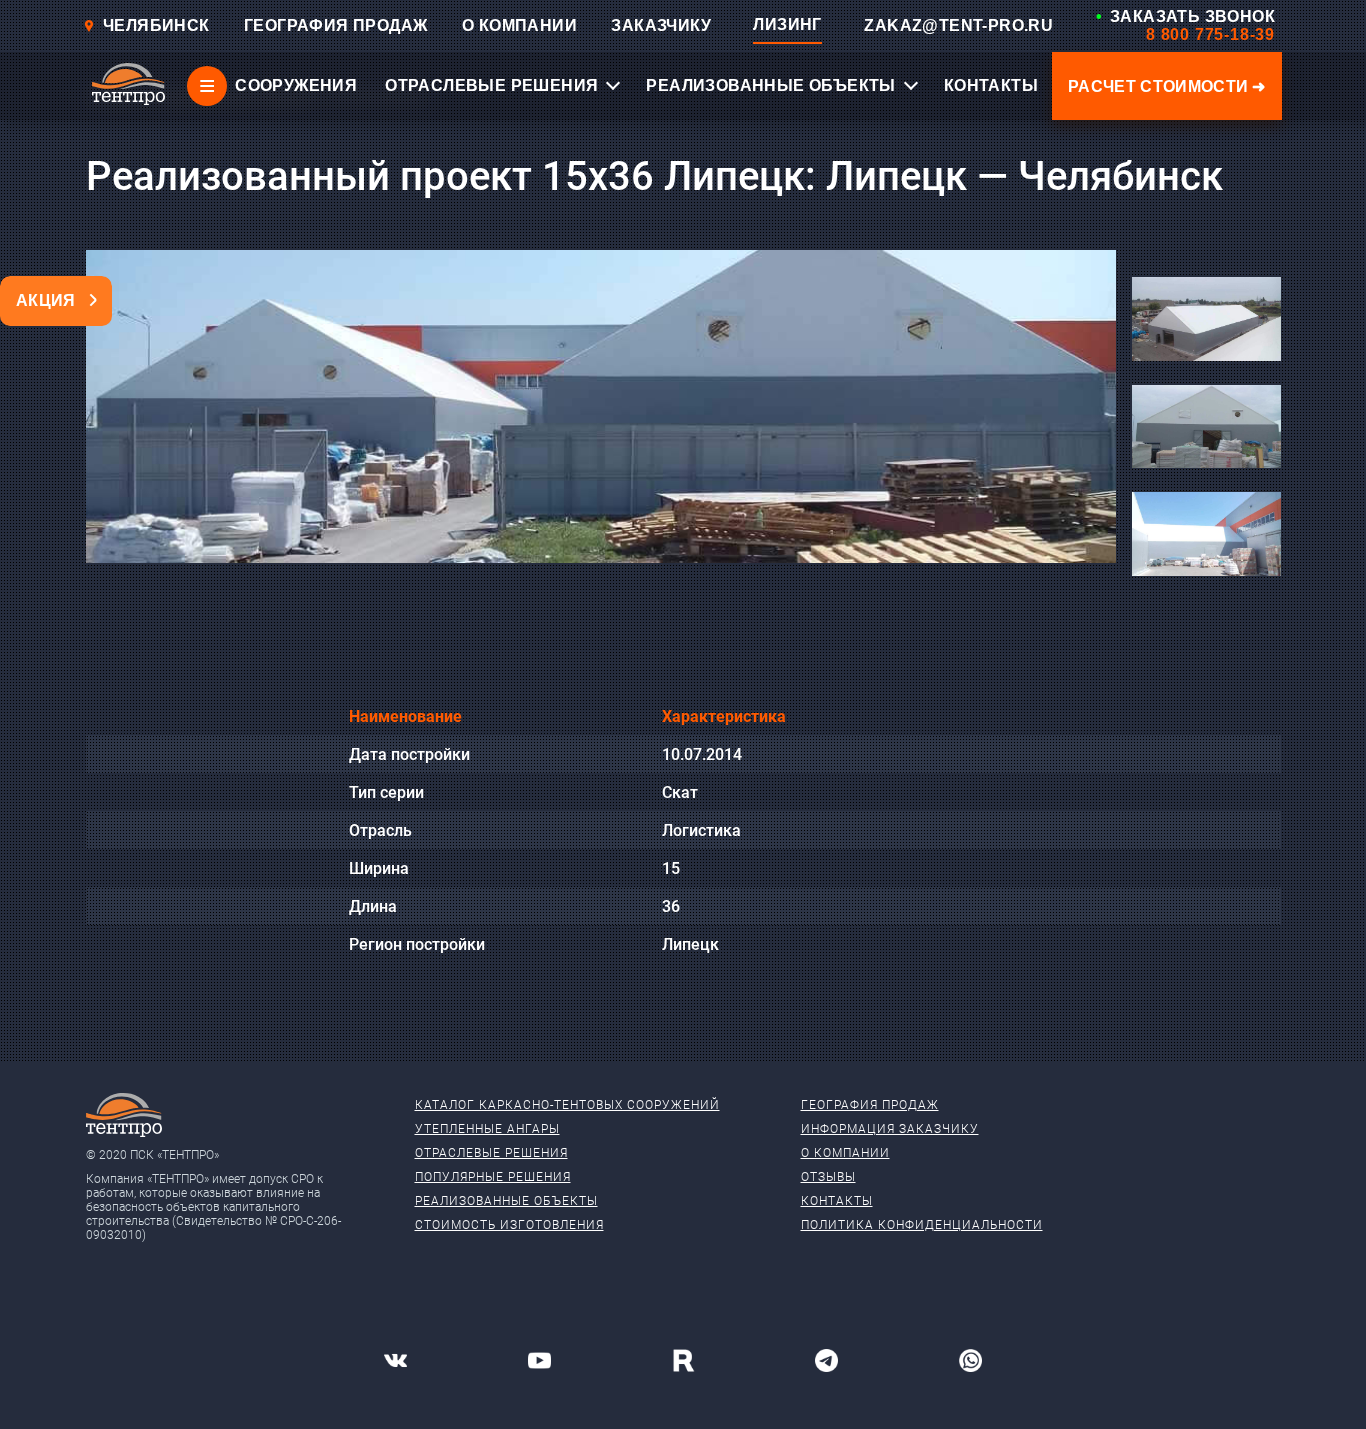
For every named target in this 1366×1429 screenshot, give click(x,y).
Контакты (837, 1201)
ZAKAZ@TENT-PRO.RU (958, 25)
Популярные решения (493, 1177)
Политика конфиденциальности (922, 1225)
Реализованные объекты (506, 1201)
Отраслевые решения (491, 1153)
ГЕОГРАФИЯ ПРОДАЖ (335, 25)
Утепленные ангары (487, 1129)
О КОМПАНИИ (519, 25)
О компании (845, 1153)
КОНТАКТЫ (991, 85)
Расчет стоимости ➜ (1167, 86)
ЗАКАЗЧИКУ (661, 25)
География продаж (870, 1105)
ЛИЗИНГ (787, 24)
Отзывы (828, 1177)
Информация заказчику (890, 1129)
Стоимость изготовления (509, 1225)
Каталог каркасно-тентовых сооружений (567, 1105)
